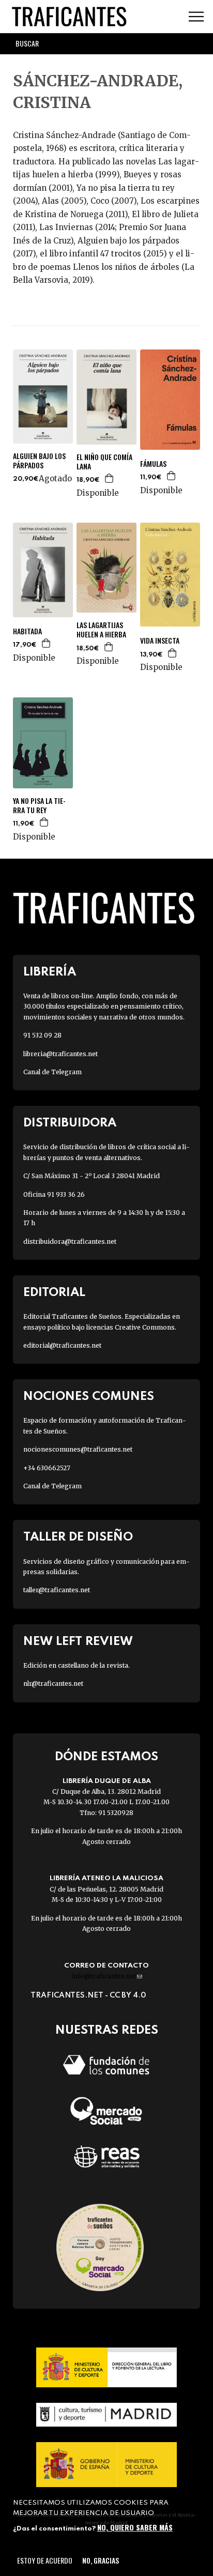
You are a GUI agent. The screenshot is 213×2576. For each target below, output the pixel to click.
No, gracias (101, 2560)
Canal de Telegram (52, 1072)
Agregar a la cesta (110, 478)
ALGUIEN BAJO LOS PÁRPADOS (39, 461)
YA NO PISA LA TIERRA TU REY (39, 805)
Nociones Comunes (89, 1397)
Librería (50, 972)
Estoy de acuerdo (45, 2560)
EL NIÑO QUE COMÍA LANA (104, 462)
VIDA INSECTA (160, 641)
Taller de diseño (78, 1537)
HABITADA (27, 631)
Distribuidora (70, 1123)
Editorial (54, 1293)
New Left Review (78, 1642)
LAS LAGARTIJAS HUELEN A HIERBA (101, 630)
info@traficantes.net (107, 1976)
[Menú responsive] (196, 17)
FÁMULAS (153, 464)
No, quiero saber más (135, 2527)
